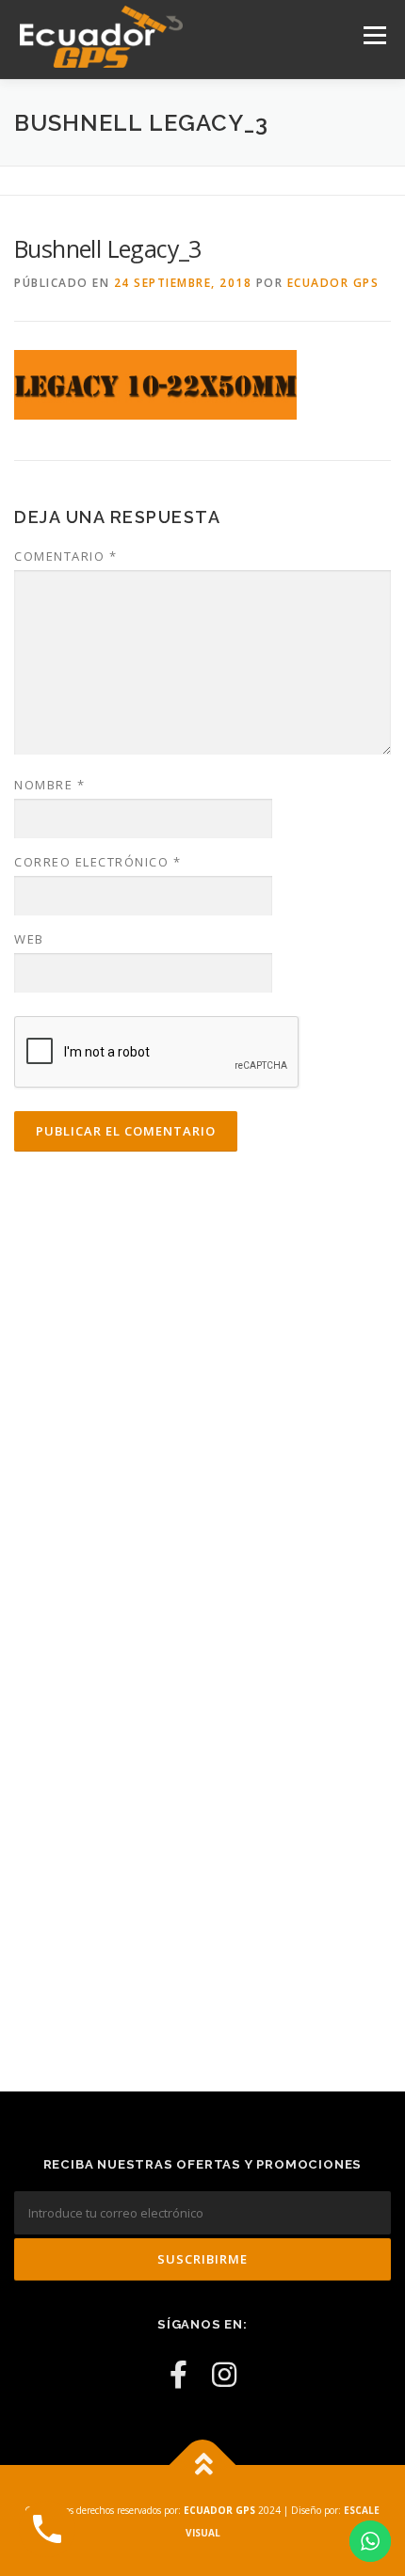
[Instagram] (224, 2374)
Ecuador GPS (333, 283)
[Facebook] (178, 2374)
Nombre (49, 785)
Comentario (65, 556)
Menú (373, 35)
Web (29, 939)
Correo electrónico (97, 862)
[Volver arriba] (203, 2465)
